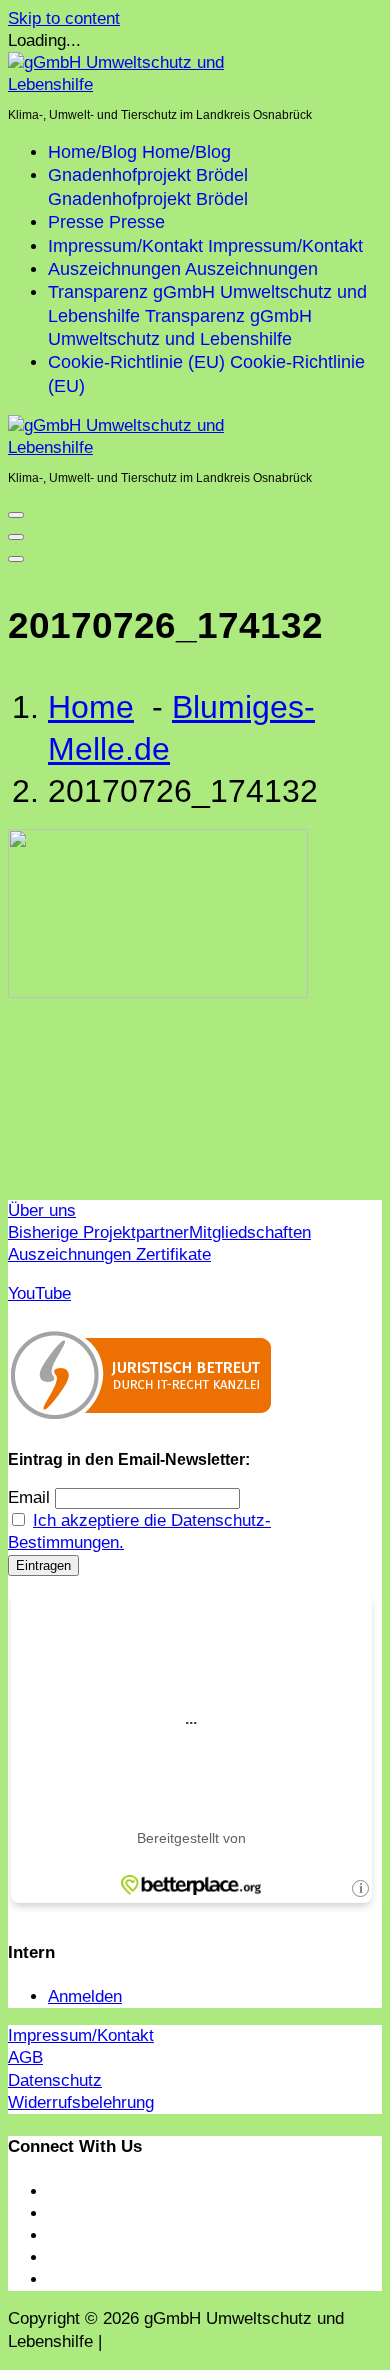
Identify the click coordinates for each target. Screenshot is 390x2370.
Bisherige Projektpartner (98, 1232)
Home (91, 707)
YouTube (39, 1293)
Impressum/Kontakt (81, 2035)
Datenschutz (55, 2080)
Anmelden (85, 1996)
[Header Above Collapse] (16, 559)
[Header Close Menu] (16, 537)
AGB (25, 2057)
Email (29, 1497)
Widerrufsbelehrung (81, 2102)
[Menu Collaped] (16, 515)
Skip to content (64, 18)
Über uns (42, 1210)
